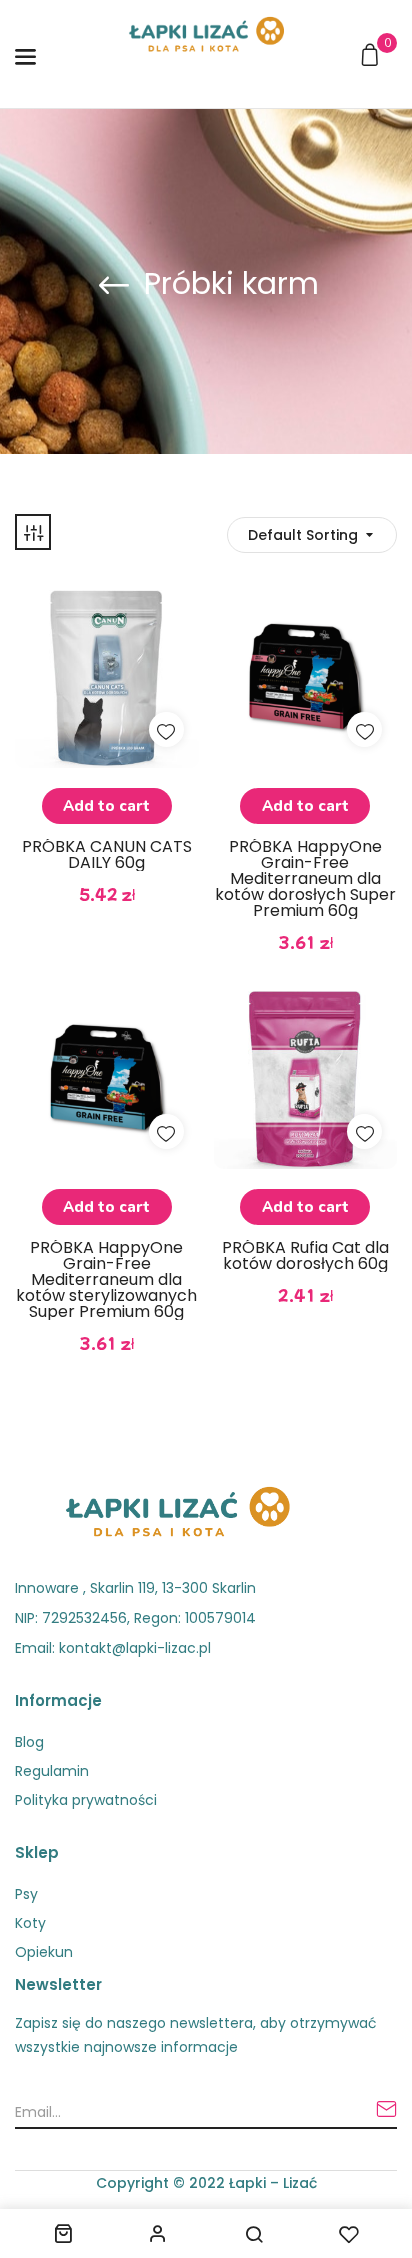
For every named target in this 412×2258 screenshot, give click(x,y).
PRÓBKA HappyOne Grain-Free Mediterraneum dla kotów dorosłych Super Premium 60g (305, 879)
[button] (372, 56)
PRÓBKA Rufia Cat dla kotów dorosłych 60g (305, 1256)
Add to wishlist (166, 729)
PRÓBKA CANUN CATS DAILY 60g (107, 855)
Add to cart (106, 806)
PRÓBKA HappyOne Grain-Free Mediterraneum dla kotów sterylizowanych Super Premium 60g (106, 1280)
